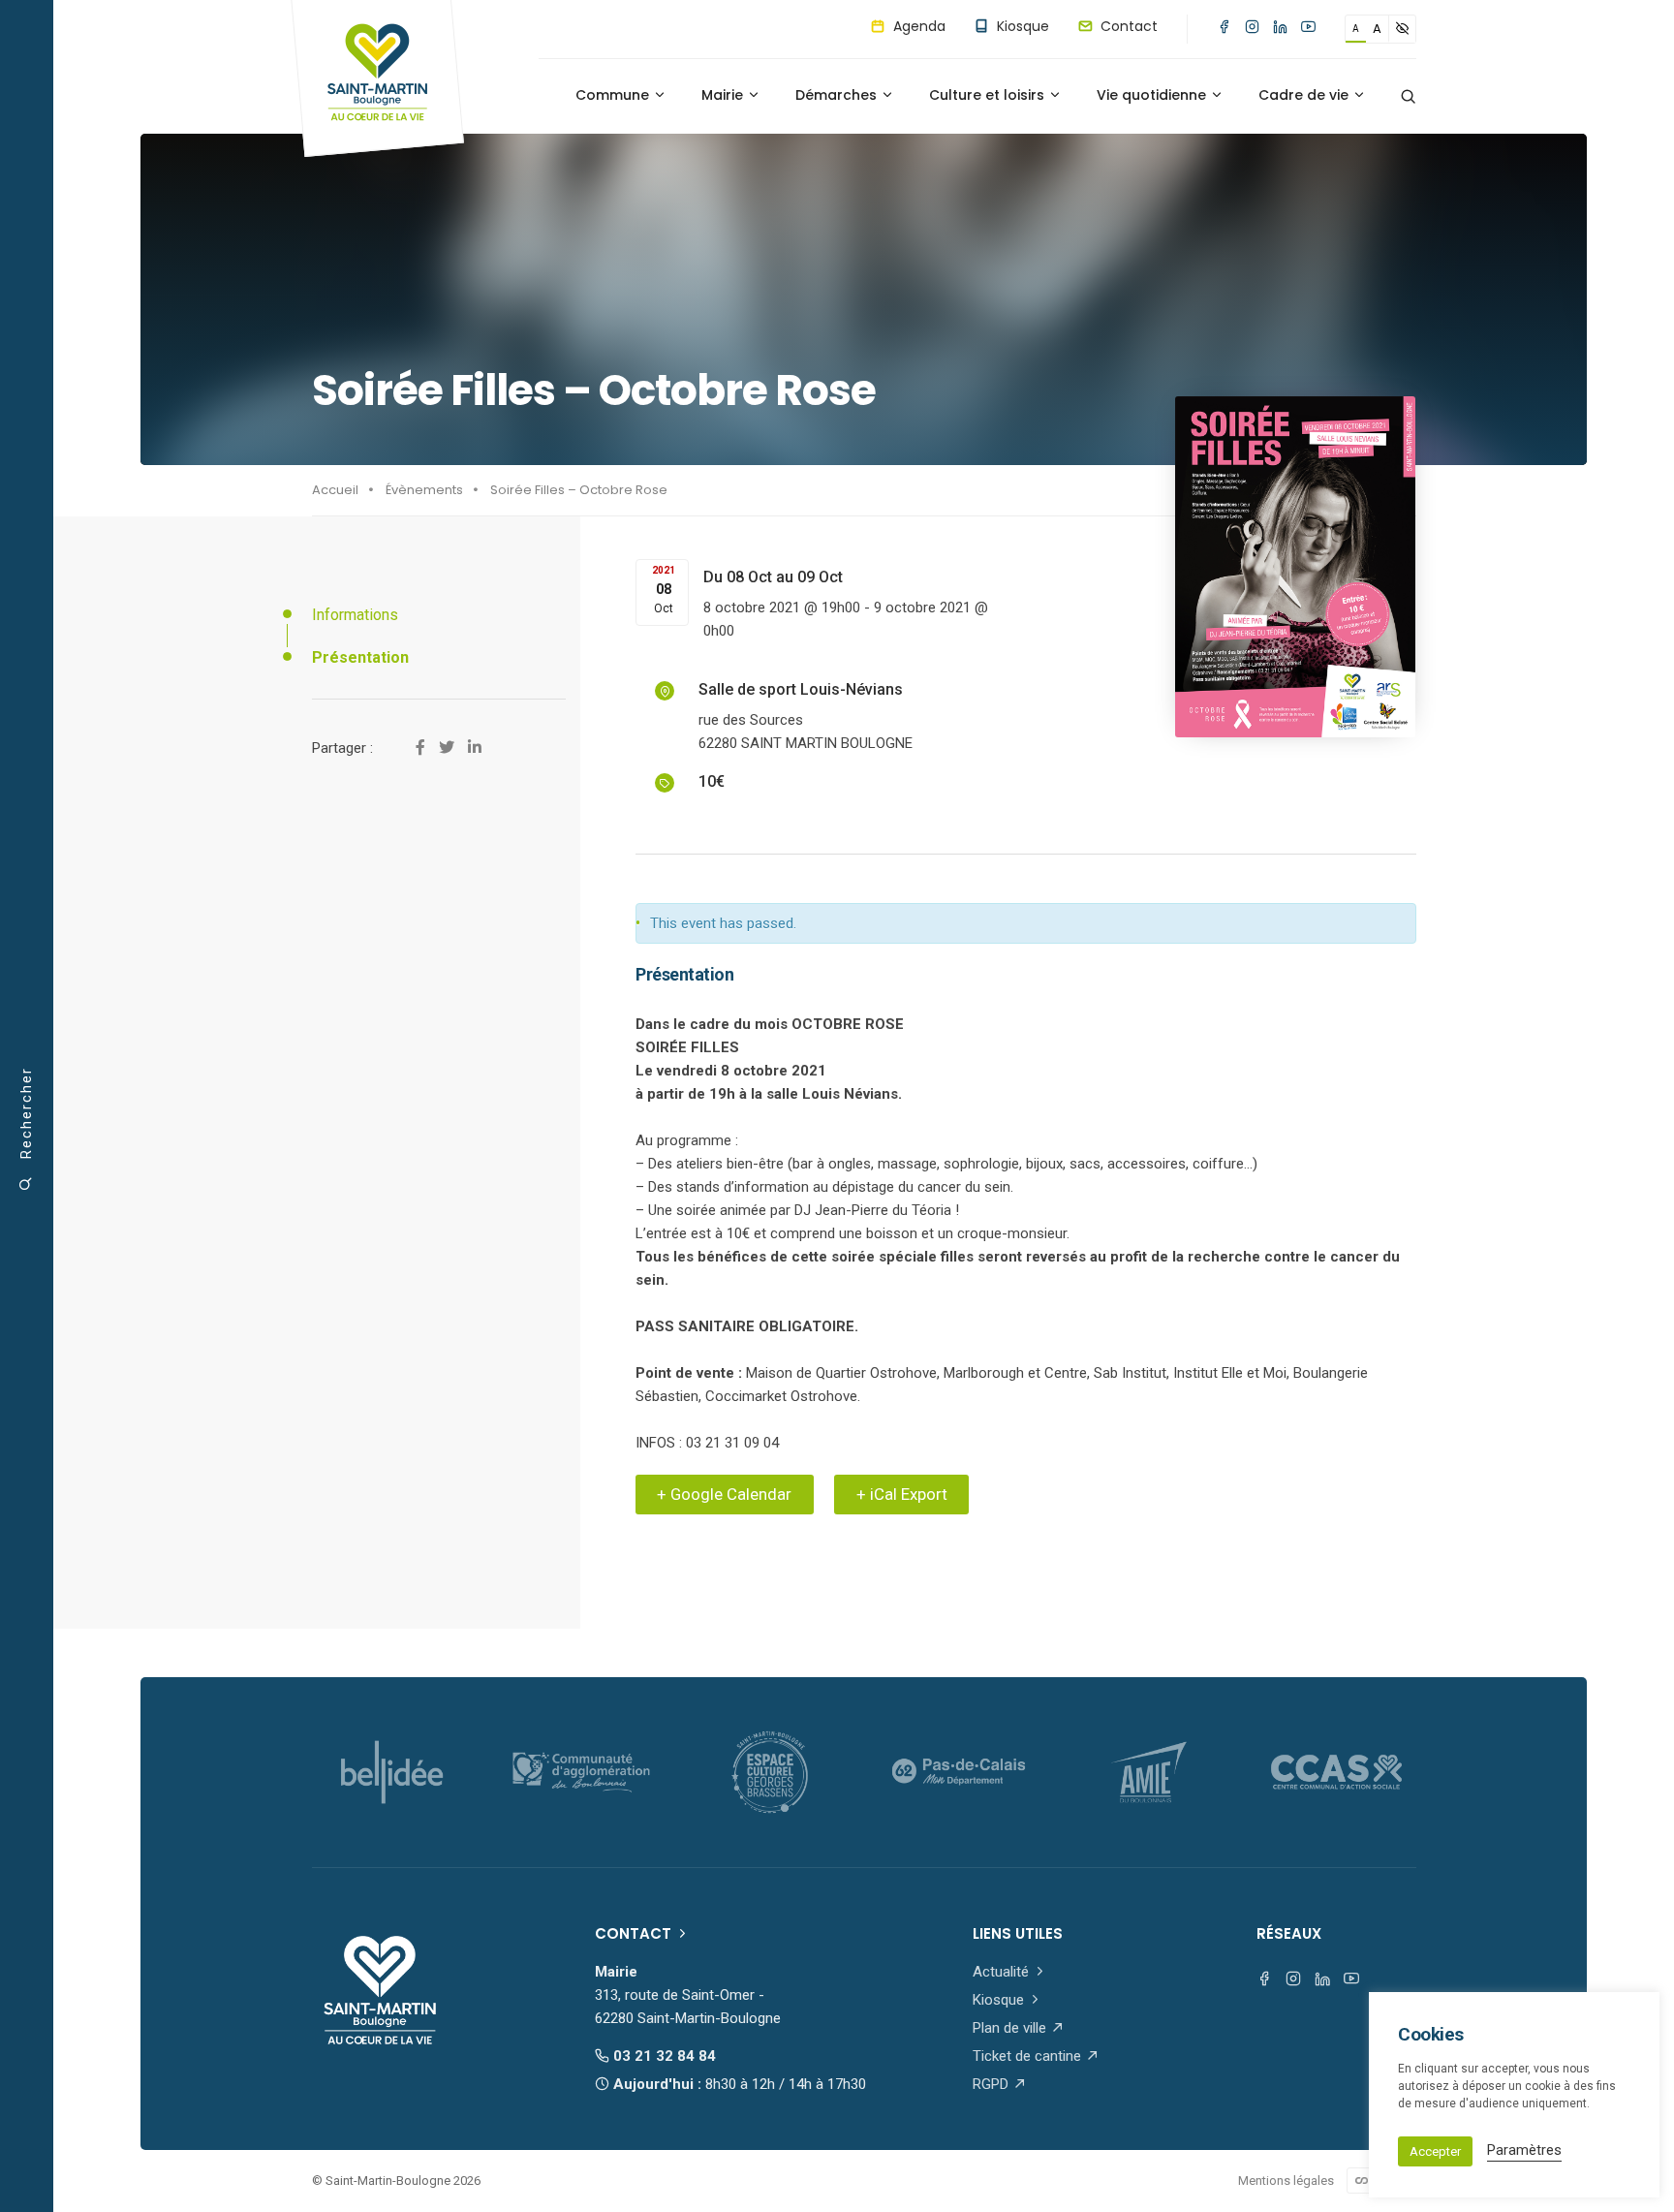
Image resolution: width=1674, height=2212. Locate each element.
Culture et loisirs (989, 95)
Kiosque (1021, 26)
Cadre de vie (1305, 95)
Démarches (838, 95)
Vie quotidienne (1153, 95)
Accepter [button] (1435, 2151)
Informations (355, 615)
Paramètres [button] (1524, 2150)
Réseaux (1289, 1933)
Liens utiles (1018, 1933)
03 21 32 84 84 (663, 2056)
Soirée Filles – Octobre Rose (579, 490)
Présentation (360, 657)
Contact (1127, 26)
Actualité (1003, 1972)
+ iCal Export (902, 1494)
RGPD (992, 2084)
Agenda (917, 26)
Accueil (335, 490)
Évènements (424, 490)
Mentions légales (1286, 2181)
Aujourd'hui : (738, 2084)
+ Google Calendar (724, 1494)
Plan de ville (1011, 2028)
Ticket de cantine (1029, 2056)
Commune (614, 95)
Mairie (724, 95)
